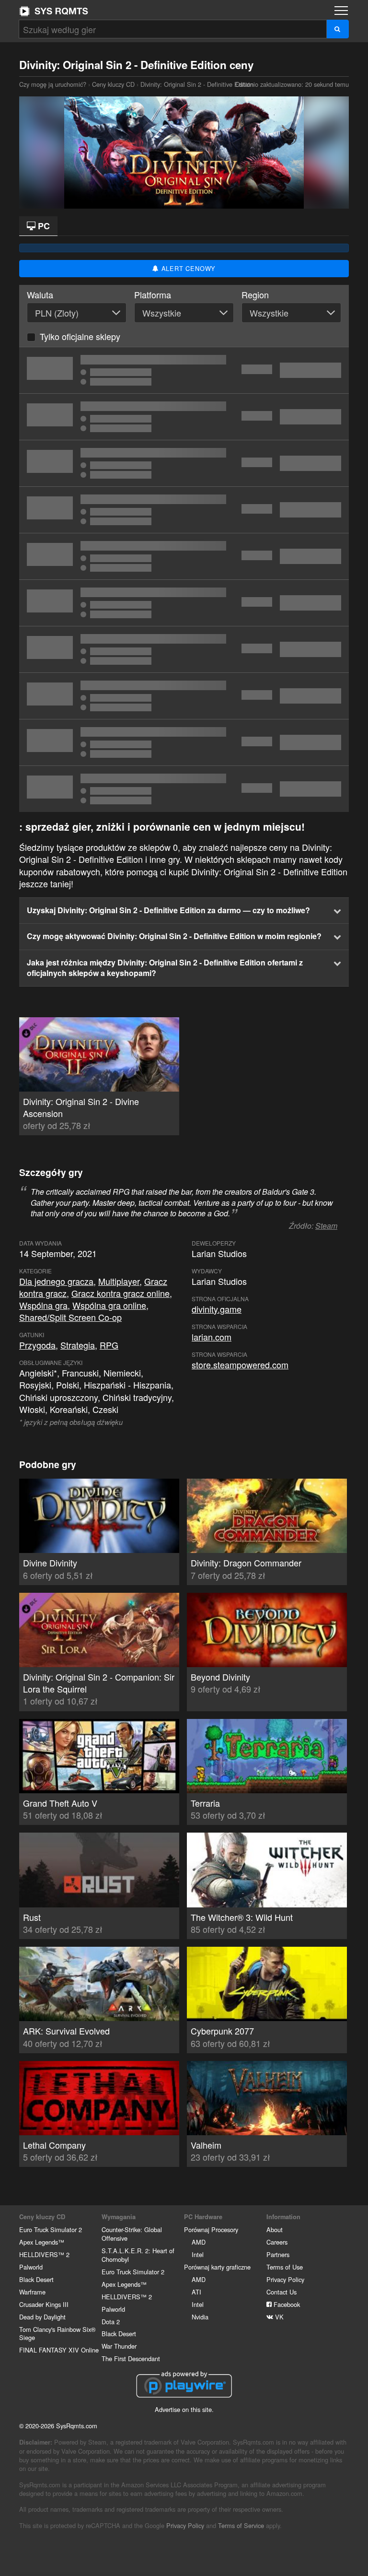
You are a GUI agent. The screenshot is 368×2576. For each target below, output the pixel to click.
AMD (199, 2242)
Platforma (153, 295)
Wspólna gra (43, 1305)
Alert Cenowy (187, 268)
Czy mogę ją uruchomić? (54, 11)
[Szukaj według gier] (338, 29)
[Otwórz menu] (341, 11)
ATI (196, 2292)
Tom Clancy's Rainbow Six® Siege (57, 2334)
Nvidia (200, 2317)
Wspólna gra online (109, 1305)
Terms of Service (241, 2525)
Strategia (78, 1345)
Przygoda (37, 1345)
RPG (109, 1345)
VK (278, 2317)
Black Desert (36, 2279)
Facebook (286, 2304)
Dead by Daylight (42, 2317)
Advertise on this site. (184, 2409)
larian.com (212, 1337)
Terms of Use (285, 2267)
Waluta (40, 295)
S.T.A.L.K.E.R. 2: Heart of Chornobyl (138, 2255)
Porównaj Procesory (211, 2229)
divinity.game (217, 1309)
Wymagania (119, 2217)
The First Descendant (131, 2358)
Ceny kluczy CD (113, 84)
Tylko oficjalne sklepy (80, 336)
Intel (198, 2254)
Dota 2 (111, 2322)
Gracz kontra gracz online (121, 1293)
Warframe (32, 2292)
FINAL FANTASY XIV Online (59, 2350)
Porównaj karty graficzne (217, 2267)
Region (255, 295)
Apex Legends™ (42, 2242)
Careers (277, 2242)
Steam (326, 1226)
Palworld (31, 2267)
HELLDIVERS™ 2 (44, 2254)
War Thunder (119, 2346)
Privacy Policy (285, 2279)
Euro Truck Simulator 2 (51, 2229)
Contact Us (282, 2292)
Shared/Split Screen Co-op (70, 1317)
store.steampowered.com (240, 1364)
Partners (278, 2254)
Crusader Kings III (44, 2304)
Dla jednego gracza (56, 1281)
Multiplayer (119, 1281)
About (275, 2229)
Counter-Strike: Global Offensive (132, 2234)
